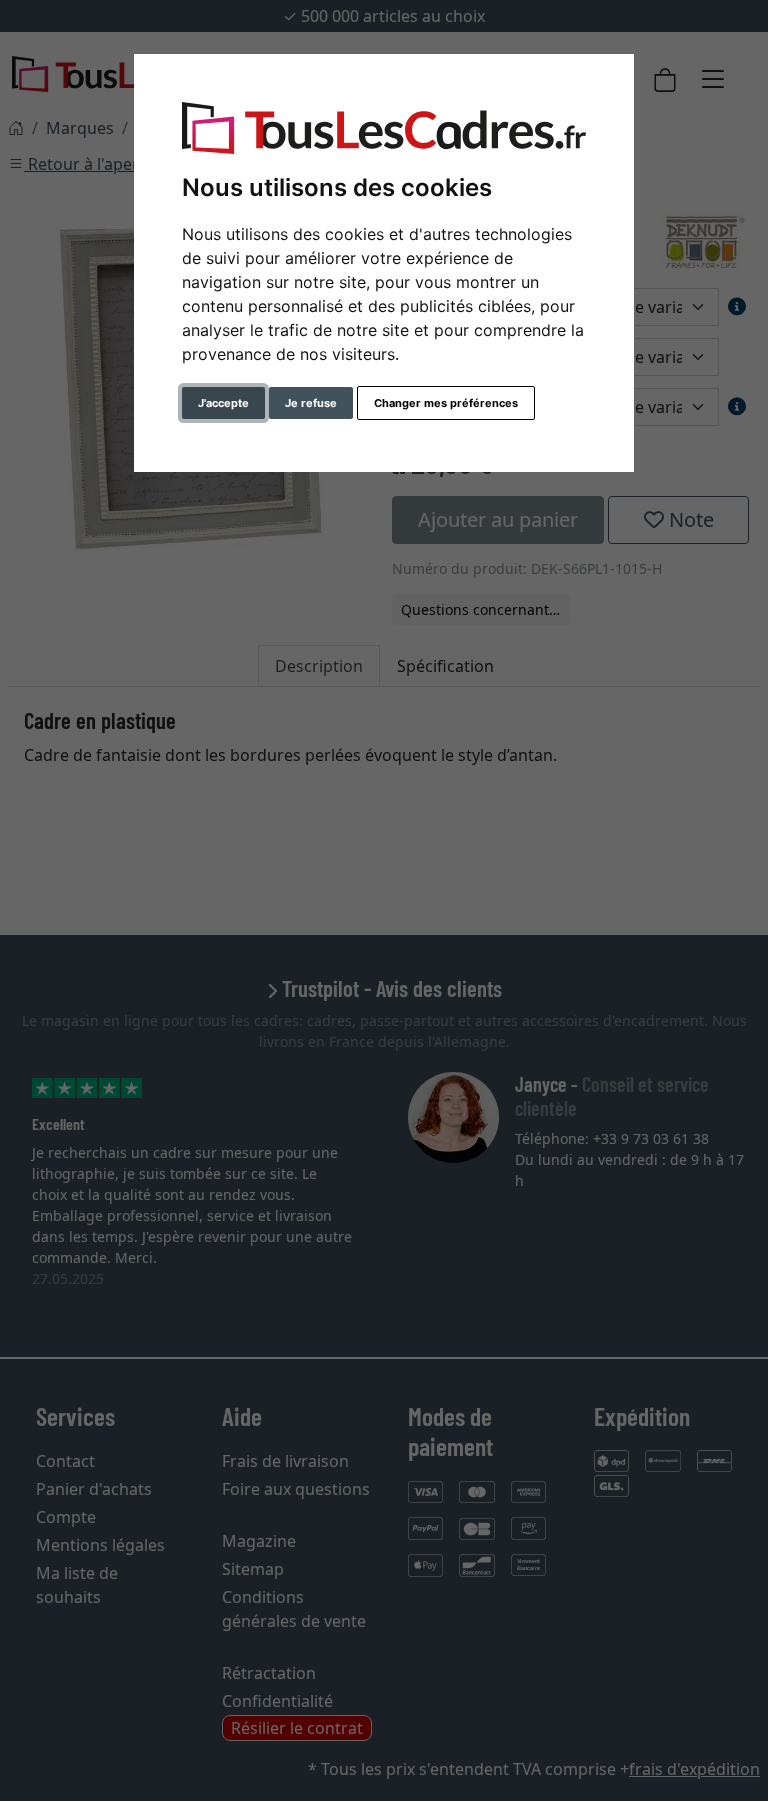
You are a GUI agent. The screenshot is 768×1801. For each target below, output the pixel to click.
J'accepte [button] (223, 403)
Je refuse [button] (311, 403)
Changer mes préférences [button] (446, 403)
